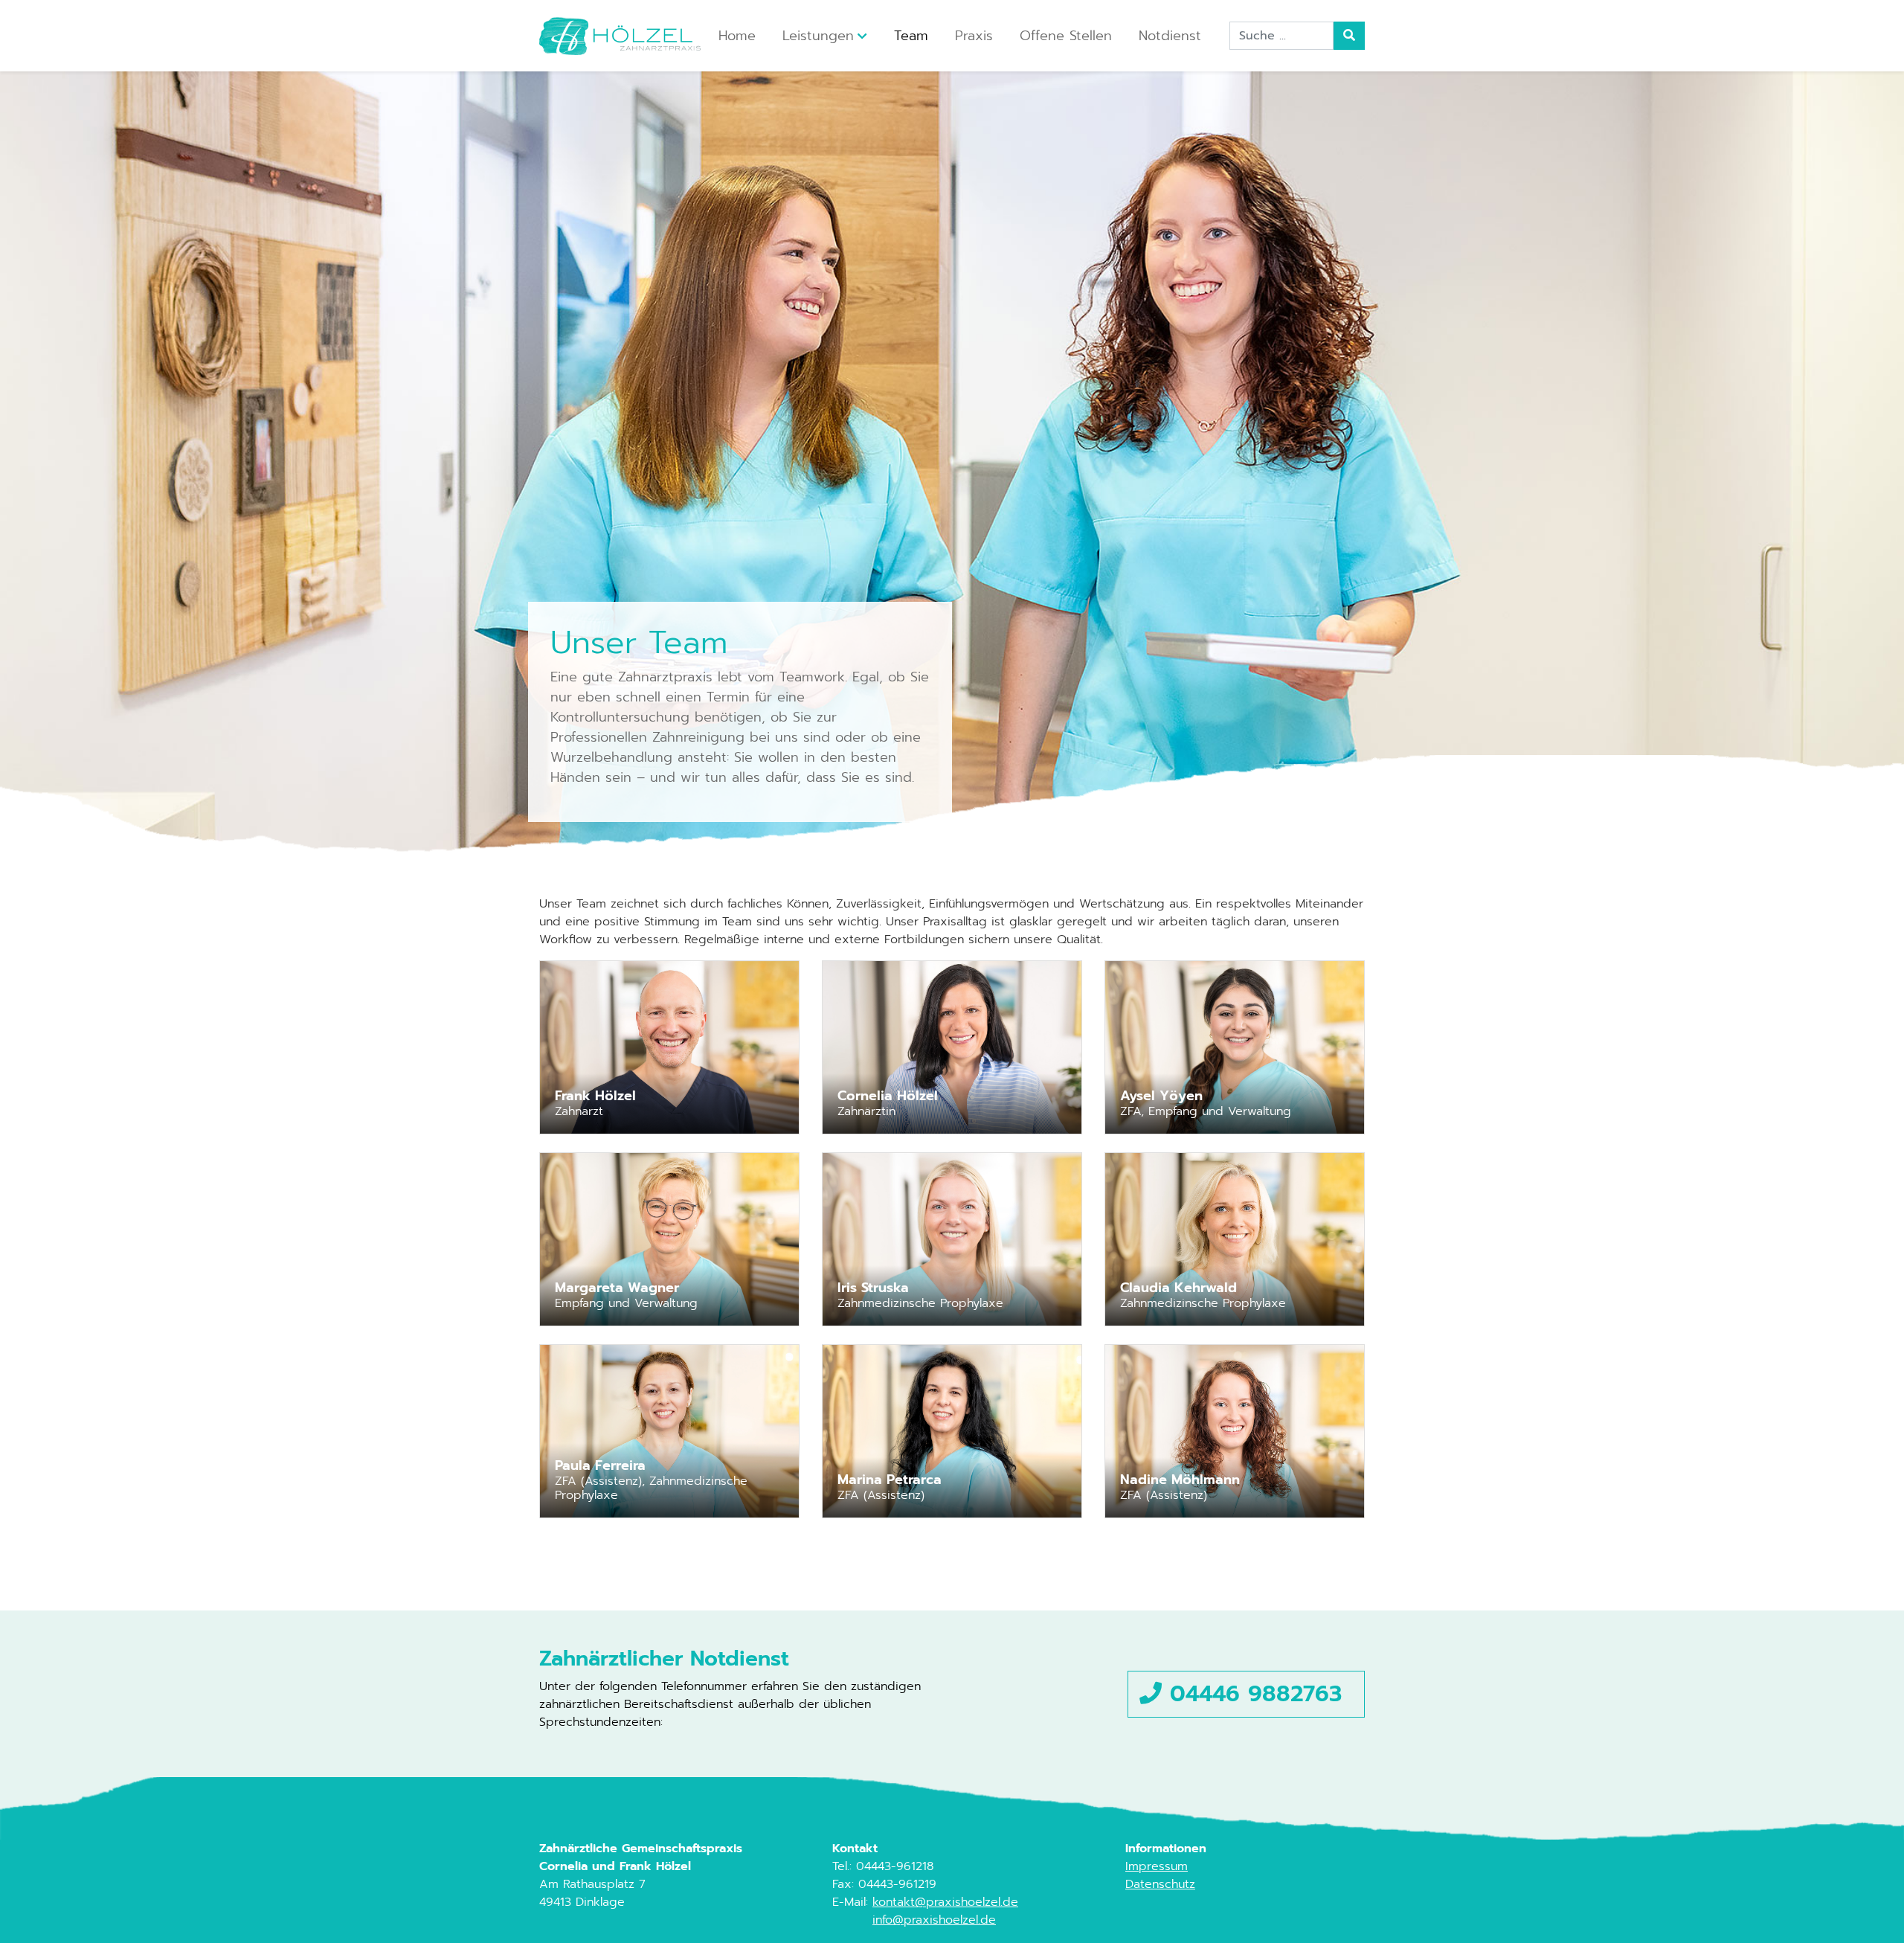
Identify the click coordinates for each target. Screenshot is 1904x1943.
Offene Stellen (1066, 36)
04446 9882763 (1252, 1694)
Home (737, 36)
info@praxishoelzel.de (934, 1920)
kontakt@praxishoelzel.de (945, 1902)
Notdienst (1170, 36)
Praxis (974, 36)
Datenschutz (1160, 1884)
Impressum (1157, 1866)
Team (911, 36)
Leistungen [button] (818, 36)
